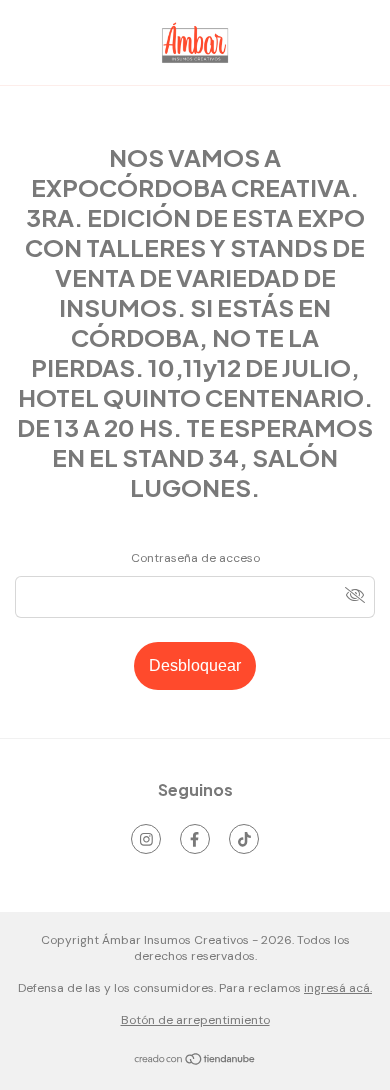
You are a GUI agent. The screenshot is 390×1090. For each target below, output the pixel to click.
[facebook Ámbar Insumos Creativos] (195, 839)
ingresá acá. (338, 988)
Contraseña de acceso (195, 558)
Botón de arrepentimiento (195, 1020)
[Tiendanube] (195, 1062)
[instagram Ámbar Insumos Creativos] (146, 839)
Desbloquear (195, 665)
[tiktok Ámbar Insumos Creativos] (244, 839)
